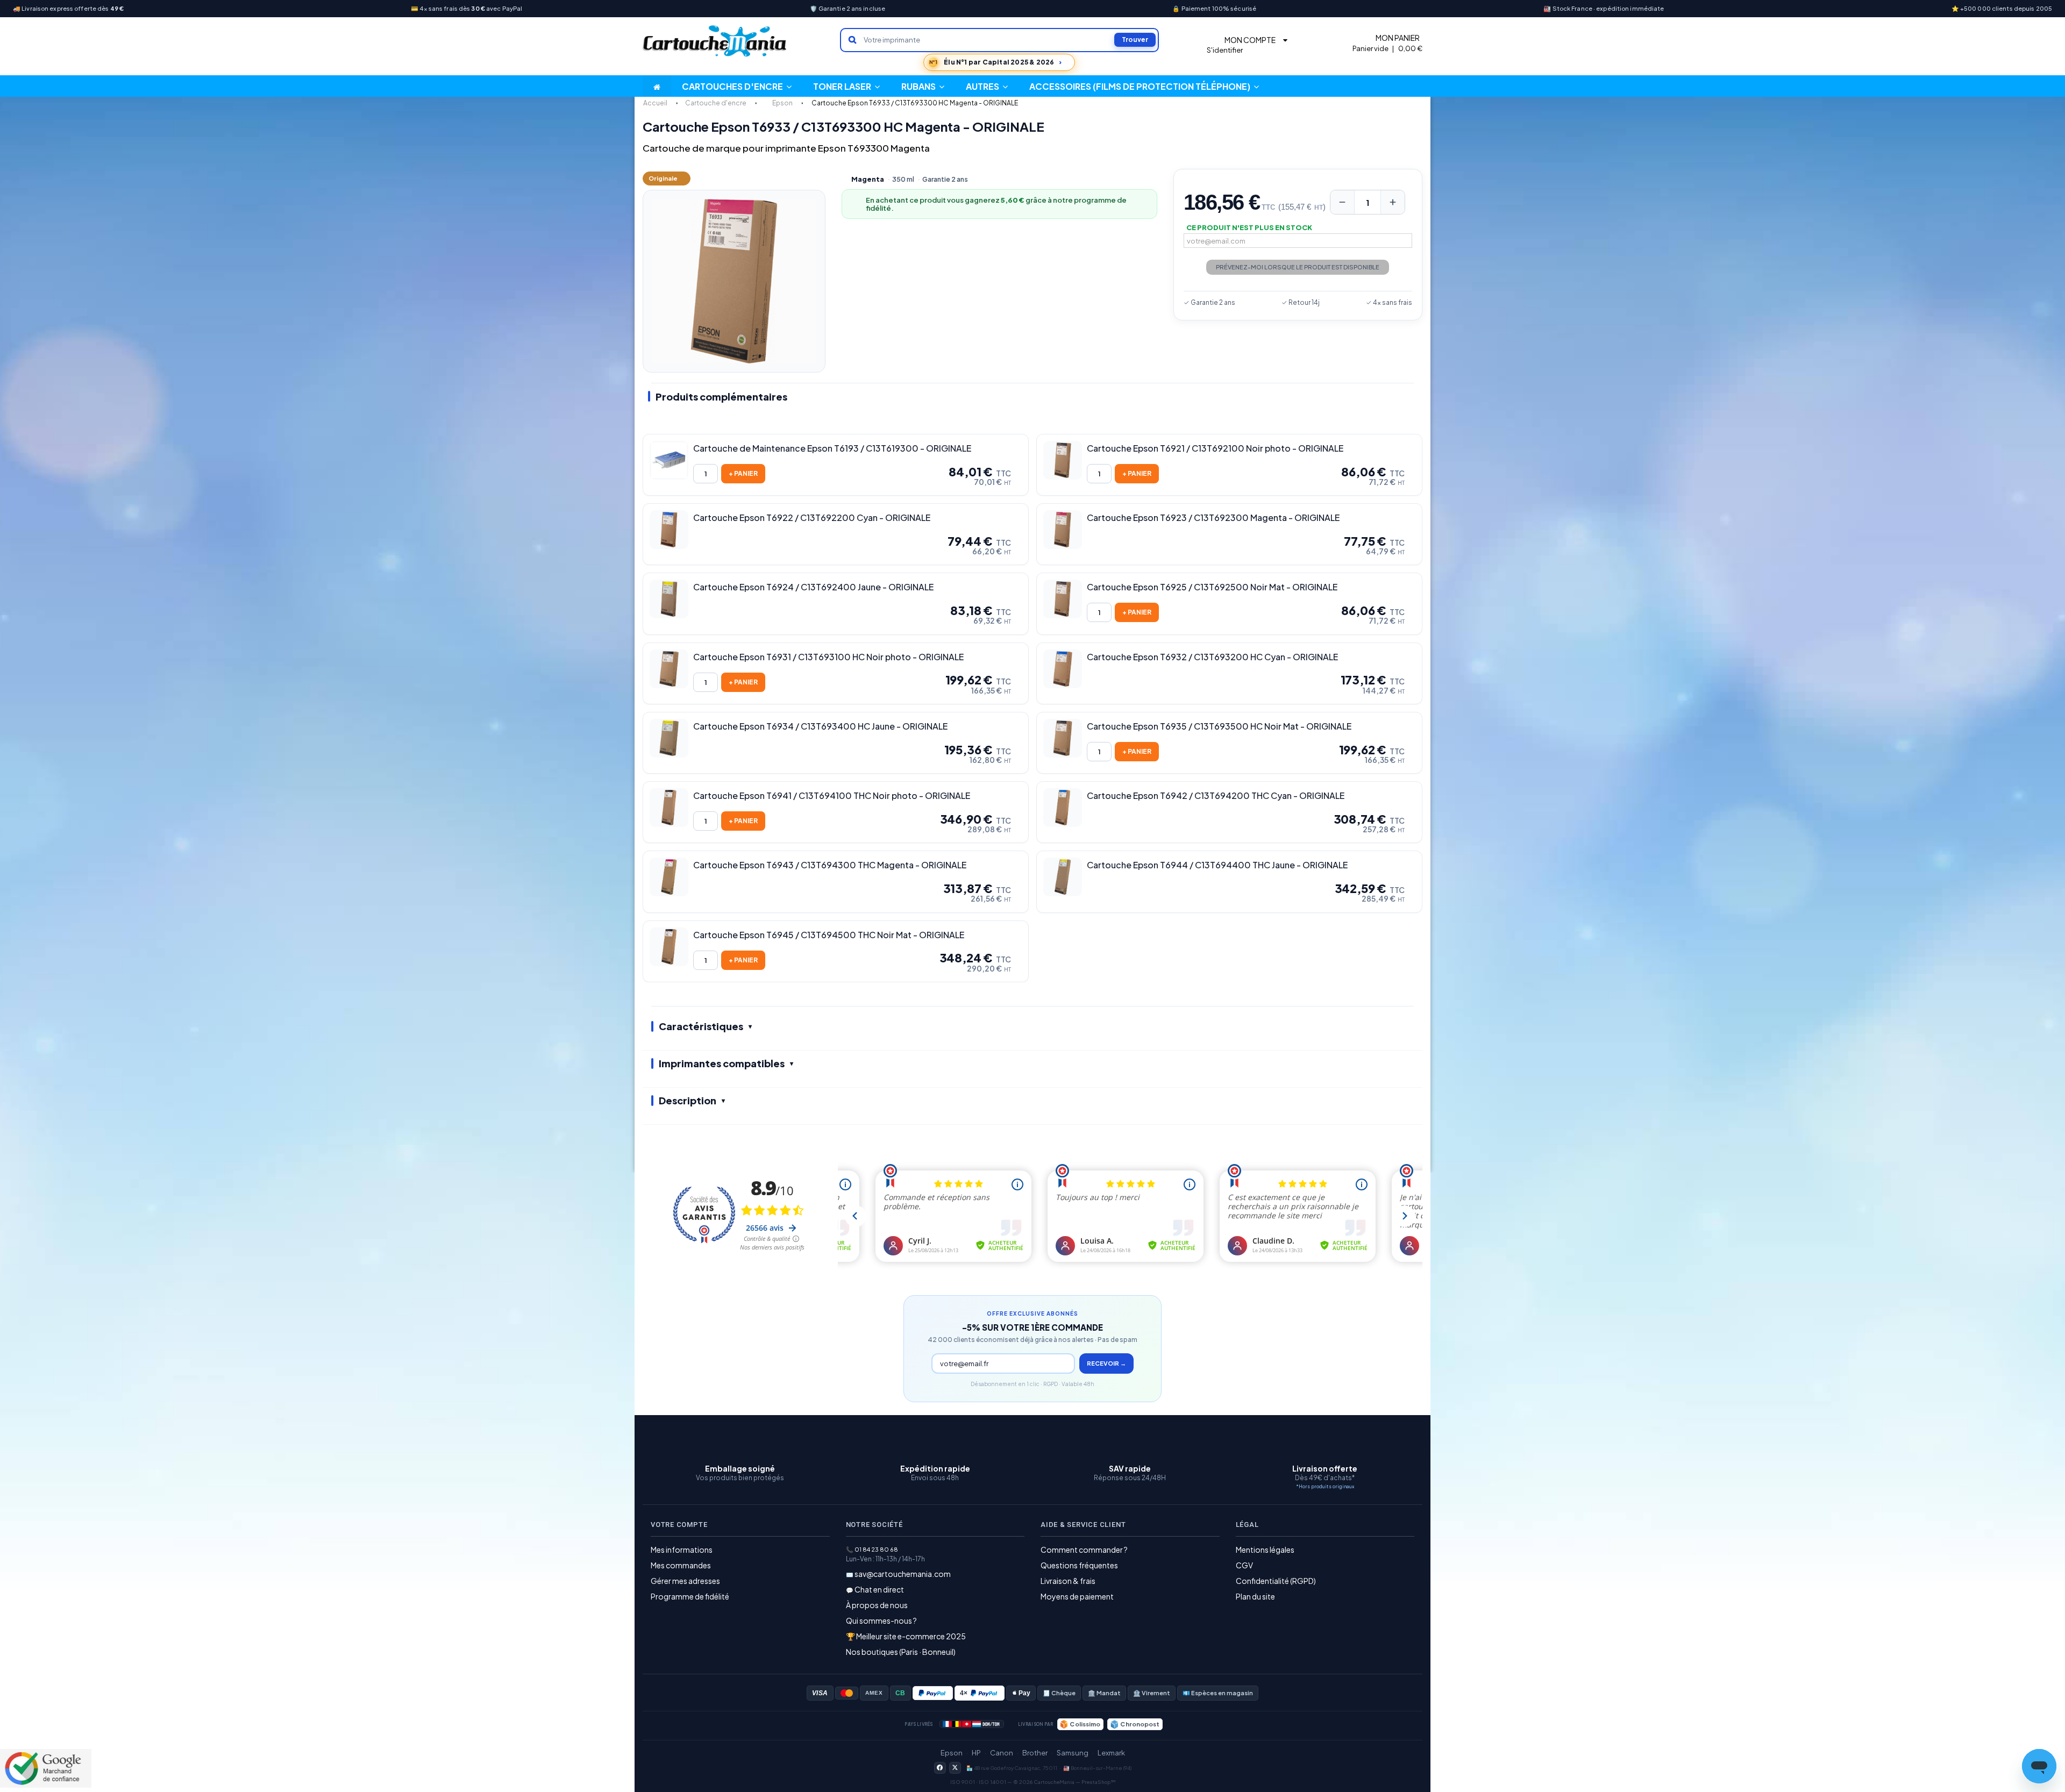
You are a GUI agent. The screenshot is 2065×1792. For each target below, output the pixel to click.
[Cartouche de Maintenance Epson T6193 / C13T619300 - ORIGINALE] (669, 460)
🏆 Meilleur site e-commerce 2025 (906, 1636)
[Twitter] (955, 1768)
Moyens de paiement (1077, 1596)
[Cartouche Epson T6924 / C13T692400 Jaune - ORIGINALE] (669, 599)
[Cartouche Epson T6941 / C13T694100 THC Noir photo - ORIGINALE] (669, 808)
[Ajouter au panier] (743, 474)
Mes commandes (681, 1565)
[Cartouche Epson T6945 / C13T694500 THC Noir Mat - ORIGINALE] (669, 947)
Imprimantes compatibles (722, 1063)
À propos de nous (877, 1605)
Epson (952, 1753)
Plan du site (1255, 1596)
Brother (1035, 1753)
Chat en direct (879, 1589)
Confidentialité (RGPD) (1276, 1581)
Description (688, 1100)
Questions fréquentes (1079, 1565)
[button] (987, 86)
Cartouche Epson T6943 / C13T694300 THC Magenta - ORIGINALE (830, 865)
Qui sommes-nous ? (881, 1620)
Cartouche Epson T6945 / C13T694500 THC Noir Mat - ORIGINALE (829, 935)
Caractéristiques (701, 1026)
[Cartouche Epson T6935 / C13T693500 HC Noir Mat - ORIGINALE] (1063, 738)
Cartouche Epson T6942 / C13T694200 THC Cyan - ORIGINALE (1216, 796)
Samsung (1073, 1753)
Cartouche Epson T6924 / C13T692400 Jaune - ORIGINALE (813, 587)
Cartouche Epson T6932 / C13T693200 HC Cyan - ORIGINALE (1212, 657)
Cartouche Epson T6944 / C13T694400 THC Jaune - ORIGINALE (1217, 865)
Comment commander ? (1084, 1550)
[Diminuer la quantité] (1342, 202)
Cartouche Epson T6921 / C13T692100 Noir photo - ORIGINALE (1215, 448)
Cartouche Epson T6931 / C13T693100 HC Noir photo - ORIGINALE (828, 657)
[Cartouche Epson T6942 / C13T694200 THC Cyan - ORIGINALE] (1063, 808)
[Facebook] (940, 1768)
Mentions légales (1265, 1550)
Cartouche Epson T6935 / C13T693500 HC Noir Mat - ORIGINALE (1219, 726)
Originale (663, 178)
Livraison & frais (1068, 1581)
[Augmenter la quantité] (1393, 202)
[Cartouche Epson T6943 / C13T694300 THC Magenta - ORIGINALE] (669, 877)
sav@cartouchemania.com (903, 1574)
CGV (1244, 1565)
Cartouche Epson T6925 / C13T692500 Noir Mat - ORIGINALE (1212, 587)
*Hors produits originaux (1325, 1486)
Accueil (655, 103)
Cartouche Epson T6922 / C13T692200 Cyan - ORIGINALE (812, 518)
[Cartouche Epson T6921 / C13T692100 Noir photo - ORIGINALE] (1063, 460)
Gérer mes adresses (685, 1581)
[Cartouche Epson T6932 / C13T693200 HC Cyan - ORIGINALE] (1063, 669)
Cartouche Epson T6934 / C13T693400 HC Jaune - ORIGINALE (820, 726)
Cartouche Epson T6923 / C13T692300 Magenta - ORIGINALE (1213, 518)
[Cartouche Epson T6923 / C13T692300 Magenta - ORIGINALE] (1063, 530)
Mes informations (682, 1550)
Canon (1002, 1753)
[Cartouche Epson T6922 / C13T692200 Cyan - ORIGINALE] (669, 530)
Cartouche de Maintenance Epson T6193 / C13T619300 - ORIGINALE (832, 448)
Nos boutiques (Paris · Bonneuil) (901, 1652)
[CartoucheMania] (715, 41)
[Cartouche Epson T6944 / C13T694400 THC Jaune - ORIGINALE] (1063, 877)
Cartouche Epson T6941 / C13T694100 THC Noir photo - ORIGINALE (832, 796)
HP (976, 1753)
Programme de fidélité (690, 1596)
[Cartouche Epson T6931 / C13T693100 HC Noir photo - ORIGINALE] (669, 669)
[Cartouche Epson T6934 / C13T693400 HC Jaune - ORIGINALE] (669, 738)
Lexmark (1111, 1753)
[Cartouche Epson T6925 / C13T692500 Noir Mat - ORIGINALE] (1063, 599)
